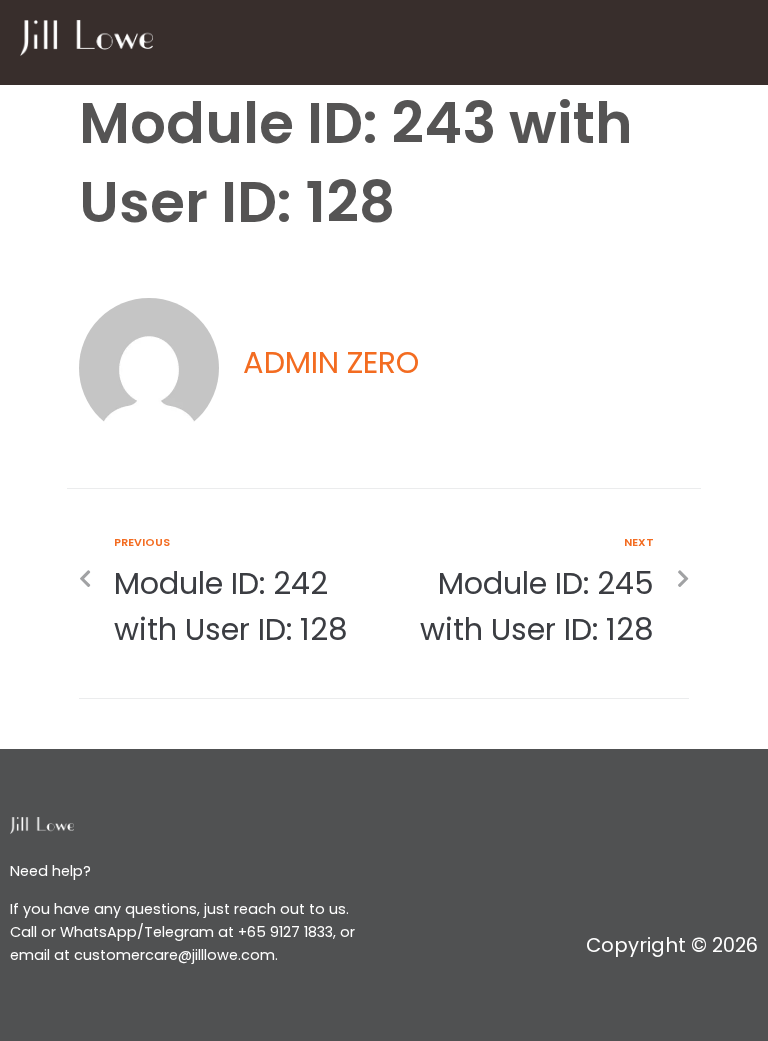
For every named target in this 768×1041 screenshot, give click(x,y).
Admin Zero (331, 362)
